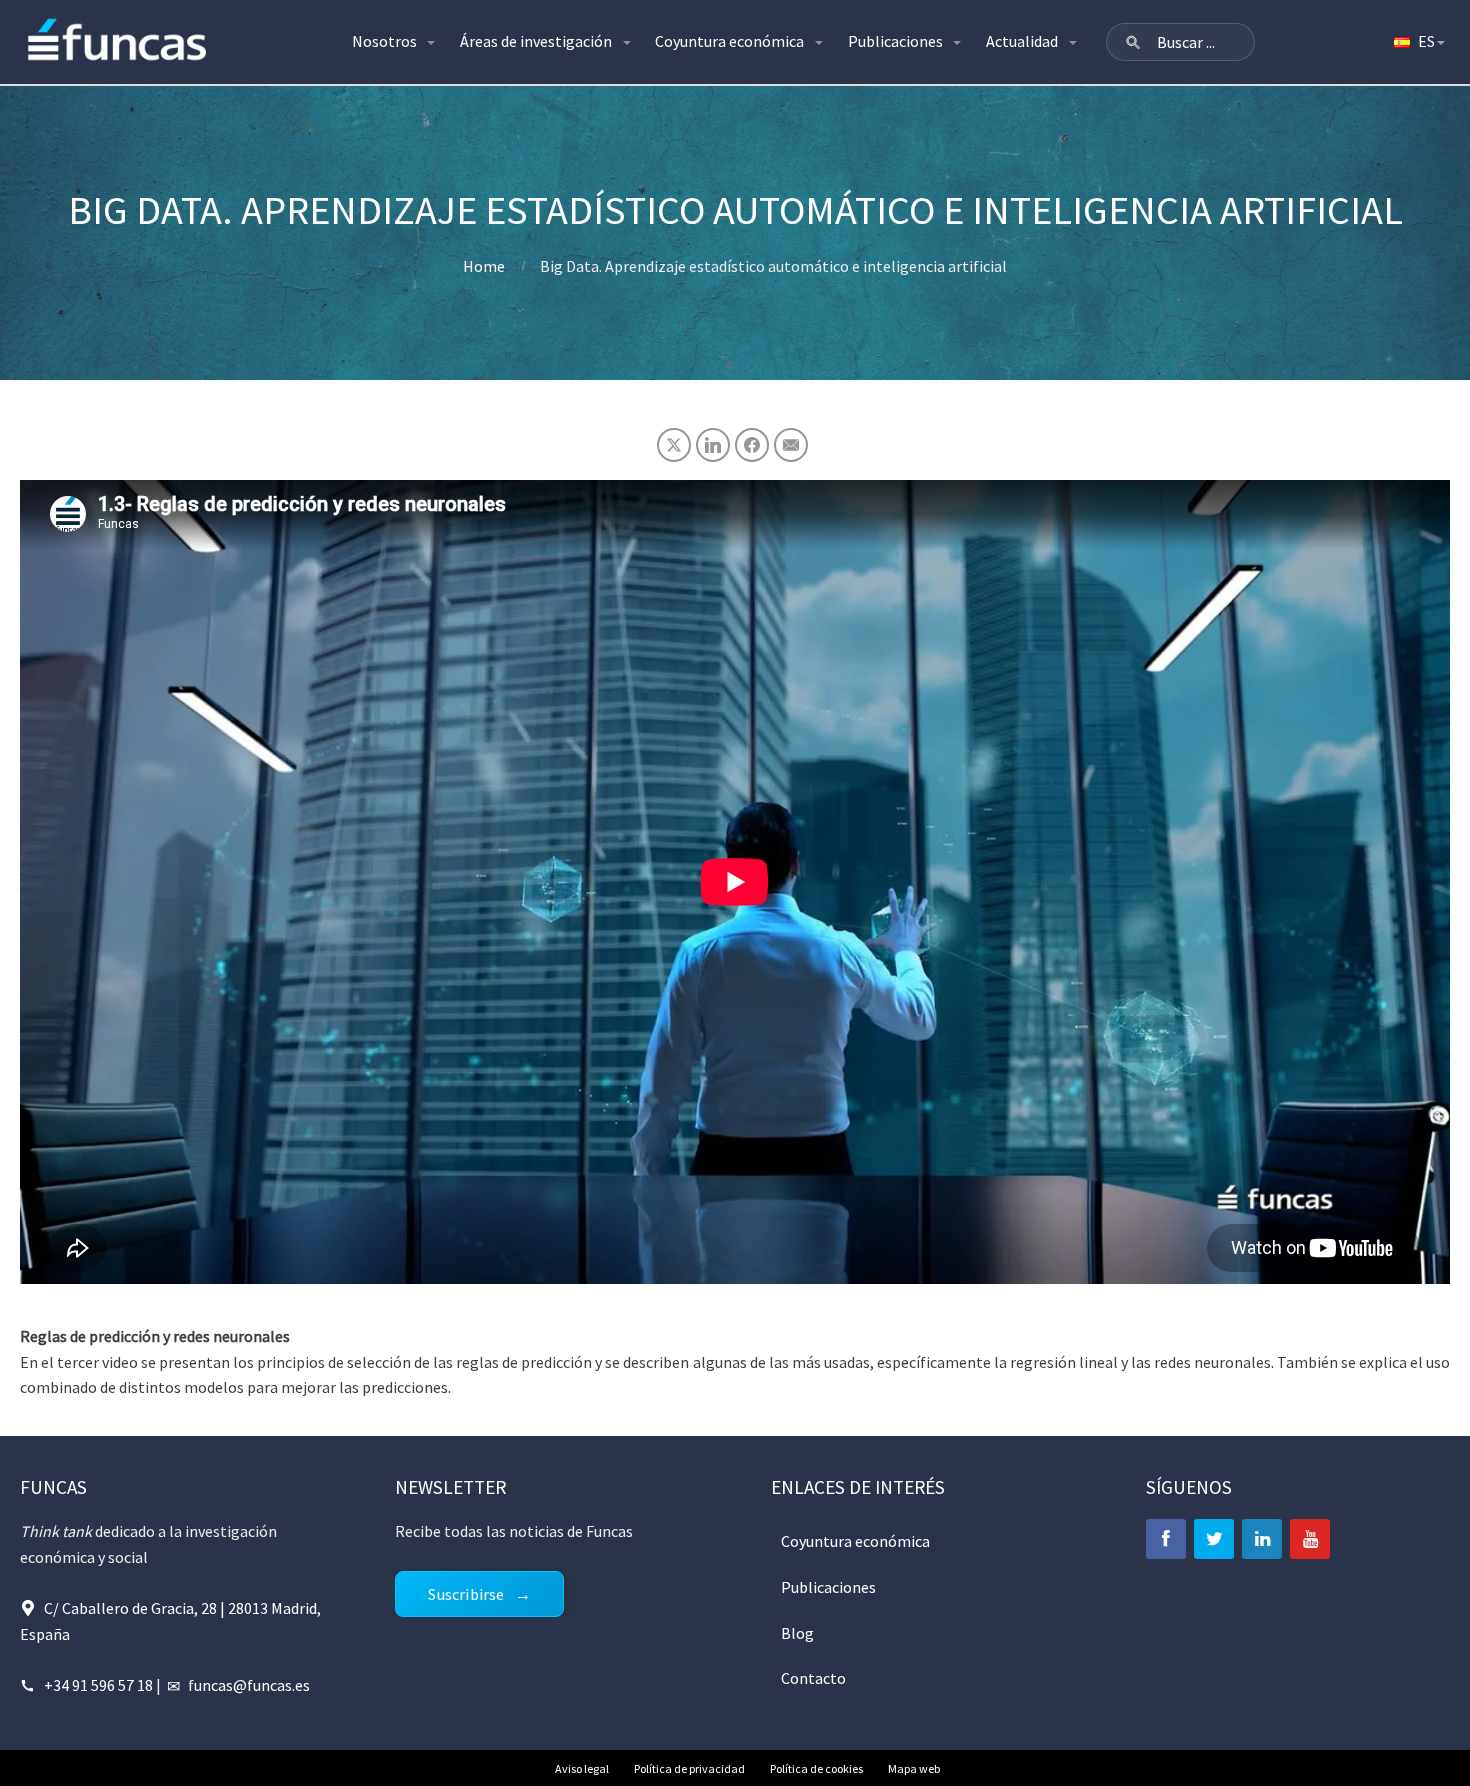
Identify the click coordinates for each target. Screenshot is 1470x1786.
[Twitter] (1214, 1539)
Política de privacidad (689, 1768)
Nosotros (384, 41)
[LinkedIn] (1262, 1539)
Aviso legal (582, 1768)
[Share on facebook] (752, 445)
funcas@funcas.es (249, 1685)
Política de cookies (816, 1768)
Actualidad (1022, 41)
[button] (1133, 42)
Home (484, 266)
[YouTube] (1310, 1539)
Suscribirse (466, 1594)
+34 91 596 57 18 (98, 1685)
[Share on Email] (791, 445)
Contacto (813, 1678)
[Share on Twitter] (674, 445)
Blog (797, 1633)
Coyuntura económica (729, 41)
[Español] (1418, 42)
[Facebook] (1166, 1539)
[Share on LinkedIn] (713, 445)
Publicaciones (895, 41)
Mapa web (914, 1768)
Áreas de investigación (536, 41)
